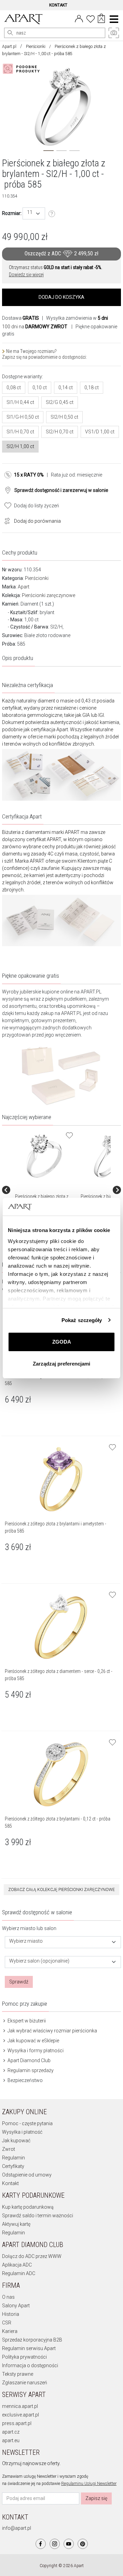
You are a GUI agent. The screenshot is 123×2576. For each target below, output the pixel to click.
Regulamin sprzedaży (30, 2070)
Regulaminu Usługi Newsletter (89, 2484)
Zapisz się (96, 2498)
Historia (11, 2314)
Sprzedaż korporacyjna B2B (32, 2340)
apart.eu (11, 2440)
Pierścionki (36, 47)
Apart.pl (9, 47)
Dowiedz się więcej (26, 275)
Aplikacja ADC (17, 2265)
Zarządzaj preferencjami (61, 1364)
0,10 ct (40, 388)
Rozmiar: (12, 213)
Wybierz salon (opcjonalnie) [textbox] (39, 1961)
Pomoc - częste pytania (27, 2123)
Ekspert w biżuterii (26, 2021)
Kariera (10, 2331)
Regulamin (13, 2158)
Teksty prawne (18, 2374)
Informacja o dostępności (30, 2365)
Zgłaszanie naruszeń (25, 2383)
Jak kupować (16, 2141)
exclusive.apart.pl (20, 2415)
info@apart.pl (17, 2528)
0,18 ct (92, 388)
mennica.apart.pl (20, 2406)
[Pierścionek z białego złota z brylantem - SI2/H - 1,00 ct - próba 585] (44, 1156)
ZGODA (62, 1342)
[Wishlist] (91, 18)
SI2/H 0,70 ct (60, 432)
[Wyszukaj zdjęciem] (23, 69)
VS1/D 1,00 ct (100, 432)
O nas (8, 2297)
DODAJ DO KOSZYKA (61, 297)
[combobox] (34, 213)
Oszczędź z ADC (61, 254)
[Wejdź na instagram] (55, 2544)
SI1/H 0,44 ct (20, 402)
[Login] (79, 18)
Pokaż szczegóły (82, 1320)
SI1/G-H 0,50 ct (23, 417)
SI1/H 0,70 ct (20, 432)
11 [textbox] (30, 212)
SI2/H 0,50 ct (64, 417)
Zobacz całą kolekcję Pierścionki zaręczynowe (61, 1890)
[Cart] (101, 19)
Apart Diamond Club (29, 2060)
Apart (24, 587)
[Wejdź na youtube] (69, 2544)
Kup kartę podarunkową (28, 2207)
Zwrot (9, 2149)
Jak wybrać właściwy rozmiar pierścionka (52, 2031)
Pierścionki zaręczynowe (49, 595)
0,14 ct (66, 388)
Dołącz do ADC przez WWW (32, 2256)
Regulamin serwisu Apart (29, 2348)
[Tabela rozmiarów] (52, 214)
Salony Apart (16, 2306)
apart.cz (11, 2432)
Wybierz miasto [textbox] (26, 1941)
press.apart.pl (17, 2423)
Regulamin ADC (19, 2273)
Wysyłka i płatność (22, 2132)
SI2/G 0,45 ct (60, 402)
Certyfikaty (13, 2166)
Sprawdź (19, 1982)
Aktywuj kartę (16, 2224)
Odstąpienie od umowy (27, 2175)
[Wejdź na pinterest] (83, 2544)
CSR (7, 2323)
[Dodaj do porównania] (5, 520)
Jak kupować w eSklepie (33, 2041)
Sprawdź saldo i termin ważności (38, 2216)
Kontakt (10, 2183)
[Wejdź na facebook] (41, 2544)
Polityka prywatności (24, 2357)
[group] (45, 1190)
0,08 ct (14, 388)
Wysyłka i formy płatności (35, 2051)
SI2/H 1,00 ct (20, 446)
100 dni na (35, 327)
